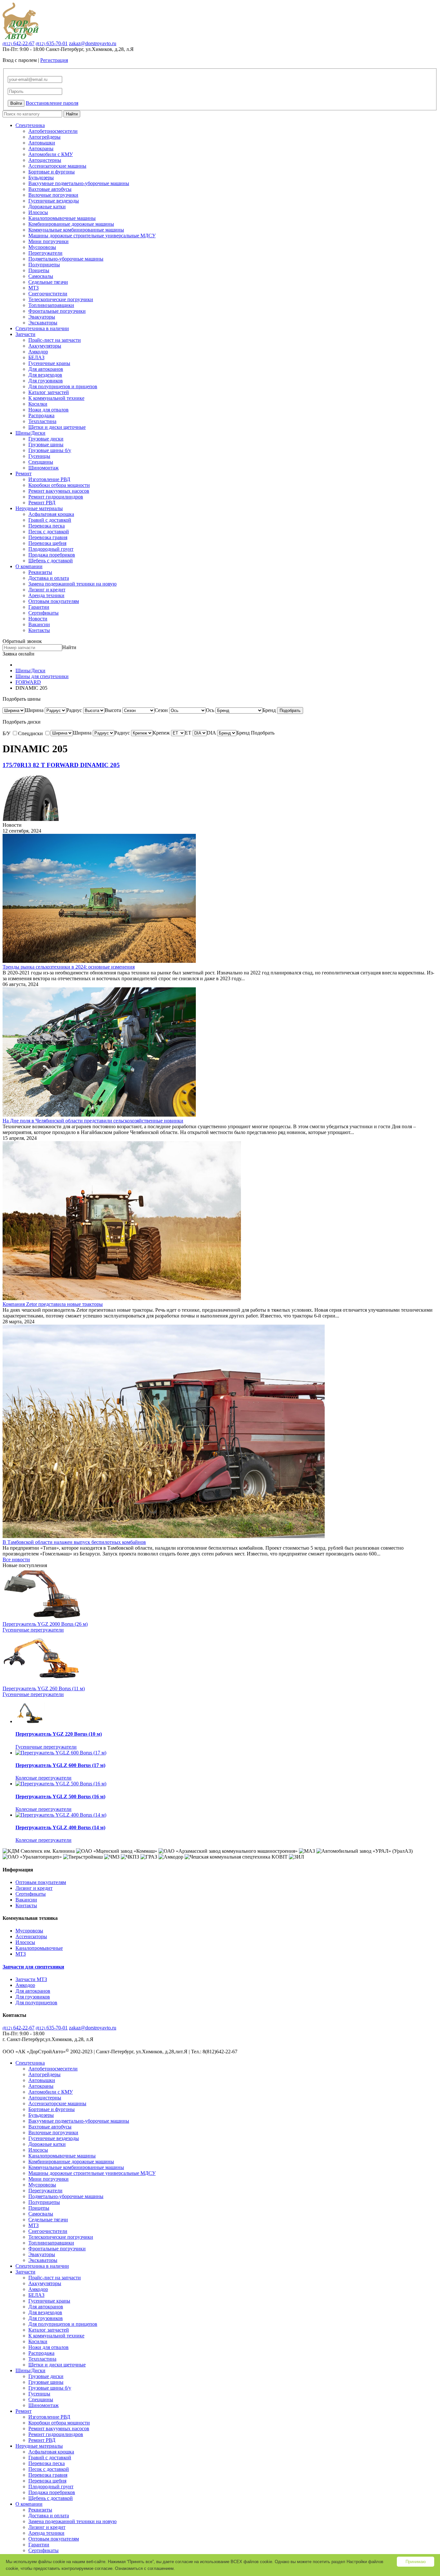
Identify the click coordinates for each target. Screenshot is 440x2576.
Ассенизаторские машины (57, 166)
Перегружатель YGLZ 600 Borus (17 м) (60, 1765)
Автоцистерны (45, 160)
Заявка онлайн (19, 654)
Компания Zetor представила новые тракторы (53, 1304)
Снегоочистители (48, 294)
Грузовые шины (46, 444)
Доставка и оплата (49, 578)
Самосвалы (41, 276)
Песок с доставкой (49, 532)
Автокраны (41, 148)
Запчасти (25, 334)
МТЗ (33, 288)
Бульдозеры (41, 178)
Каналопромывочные (39, 1948)
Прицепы (39, 270)
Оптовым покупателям (54, 601)
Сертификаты (43, 613)
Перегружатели (45, 253)
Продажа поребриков (52, 555)
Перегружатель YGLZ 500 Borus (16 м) (60, 1796)
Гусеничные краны (49, 363)
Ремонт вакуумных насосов (59, 491)
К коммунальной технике (56, 398)
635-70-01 (52, 43)
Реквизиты (40, 572)
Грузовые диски (46, 439)
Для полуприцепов (36, 2003)
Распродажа (41, 415)
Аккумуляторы (45, 346)
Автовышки (42, 143)
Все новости (16, 1559)
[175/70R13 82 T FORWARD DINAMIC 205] (31, 819)
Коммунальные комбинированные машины (76, 230)
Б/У (7, 733)
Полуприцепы (44, 265)
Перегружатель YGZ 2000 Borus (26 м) (45, 1624)
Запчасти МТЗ (31, 1979)
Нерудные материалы (39, 508)
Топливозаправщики (51, 305)
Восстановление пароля (52, 103)
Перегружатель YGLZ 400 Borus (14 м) (60, 1827)
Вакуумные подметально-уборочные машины (79, 183)
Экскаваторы (43, 323)
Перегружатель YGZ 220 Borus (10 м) (59, 1734)
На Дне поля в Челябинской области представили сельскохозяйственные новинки (93, 1121)
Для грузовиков (46, 381)
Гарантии (39, 607)
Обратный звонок (22, 641)
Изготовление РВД (49, 479)
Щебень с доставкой (51, 561)
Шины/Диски (30, 433)
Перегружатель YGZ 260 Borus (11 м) (44, 1688)
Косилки (38, 404)
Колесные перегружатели (43, 1778)
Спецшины (41, 462)
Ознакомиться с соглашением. (145, 2568)
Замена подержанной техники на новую (72, 584)
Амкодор (38, 352)
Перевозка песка (47, 526)
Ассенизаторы (31, 1936)
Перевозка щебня (47, 543)
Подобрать (290, 711)
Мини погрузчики (48, 241)
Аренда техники (46, 595)
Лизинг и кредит (47, 590)
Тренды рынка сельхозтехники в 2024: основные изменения (69, 967)
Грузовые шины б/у (50, 450)
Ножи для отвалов (48, 410)
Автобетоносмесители (53, 131)
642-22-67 (19, 43)
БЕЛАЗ (36, 357)
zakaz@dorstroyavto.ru (93, 43)
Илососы (38, 212)
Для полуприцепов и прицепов (63, 386)
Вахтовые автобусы (50, 189)
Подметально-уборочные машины (66, 259)
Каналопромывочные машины (62, 218)
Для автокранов (46, 369)
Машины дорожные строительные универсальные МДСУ (92, 236)
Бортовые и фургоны (52, 172)
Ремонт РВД (42, 503)
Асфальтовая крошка (51, 514)
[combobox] (34, 710)
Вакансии (39, 624)
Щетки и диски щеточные (57, 427)
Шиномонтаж (43, 468)
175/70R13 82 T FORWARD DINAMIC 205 (61, 765)
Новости (38, 619)
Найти (72, 114)
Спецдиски (31, 733)
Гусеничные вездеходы (54, 201)
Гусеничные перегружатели (33, 1630)
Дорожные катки (47, 207)
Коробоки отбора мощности (59, 485)
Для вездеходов (45, 375)
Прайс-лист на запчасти (55, 340)
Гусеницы (39, 456)
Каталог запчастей (49, 392)
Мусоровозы (42, 247)
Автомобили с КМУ (51, 154)
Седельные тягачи (48, 282)
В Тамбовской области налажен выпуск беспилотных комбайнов (74, 1542)
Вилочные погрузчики (53, 195)
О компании (29, 566)
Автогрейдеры (44, 137)
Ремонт (24, 474)
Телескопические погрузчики (61, 299)
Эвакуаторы (42, 317)
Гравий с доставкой (50, 520)
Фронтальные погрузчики (57, 311)
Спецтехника (30, 125)
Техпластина (42, 421)
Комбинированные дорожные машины (71, 224)
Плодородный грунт (51, 549)
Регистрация (54, 60)
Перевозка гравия (48, 537)
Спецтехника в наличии (42, 328)
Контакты (39, 630)
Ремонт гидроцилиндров (56, 497)
